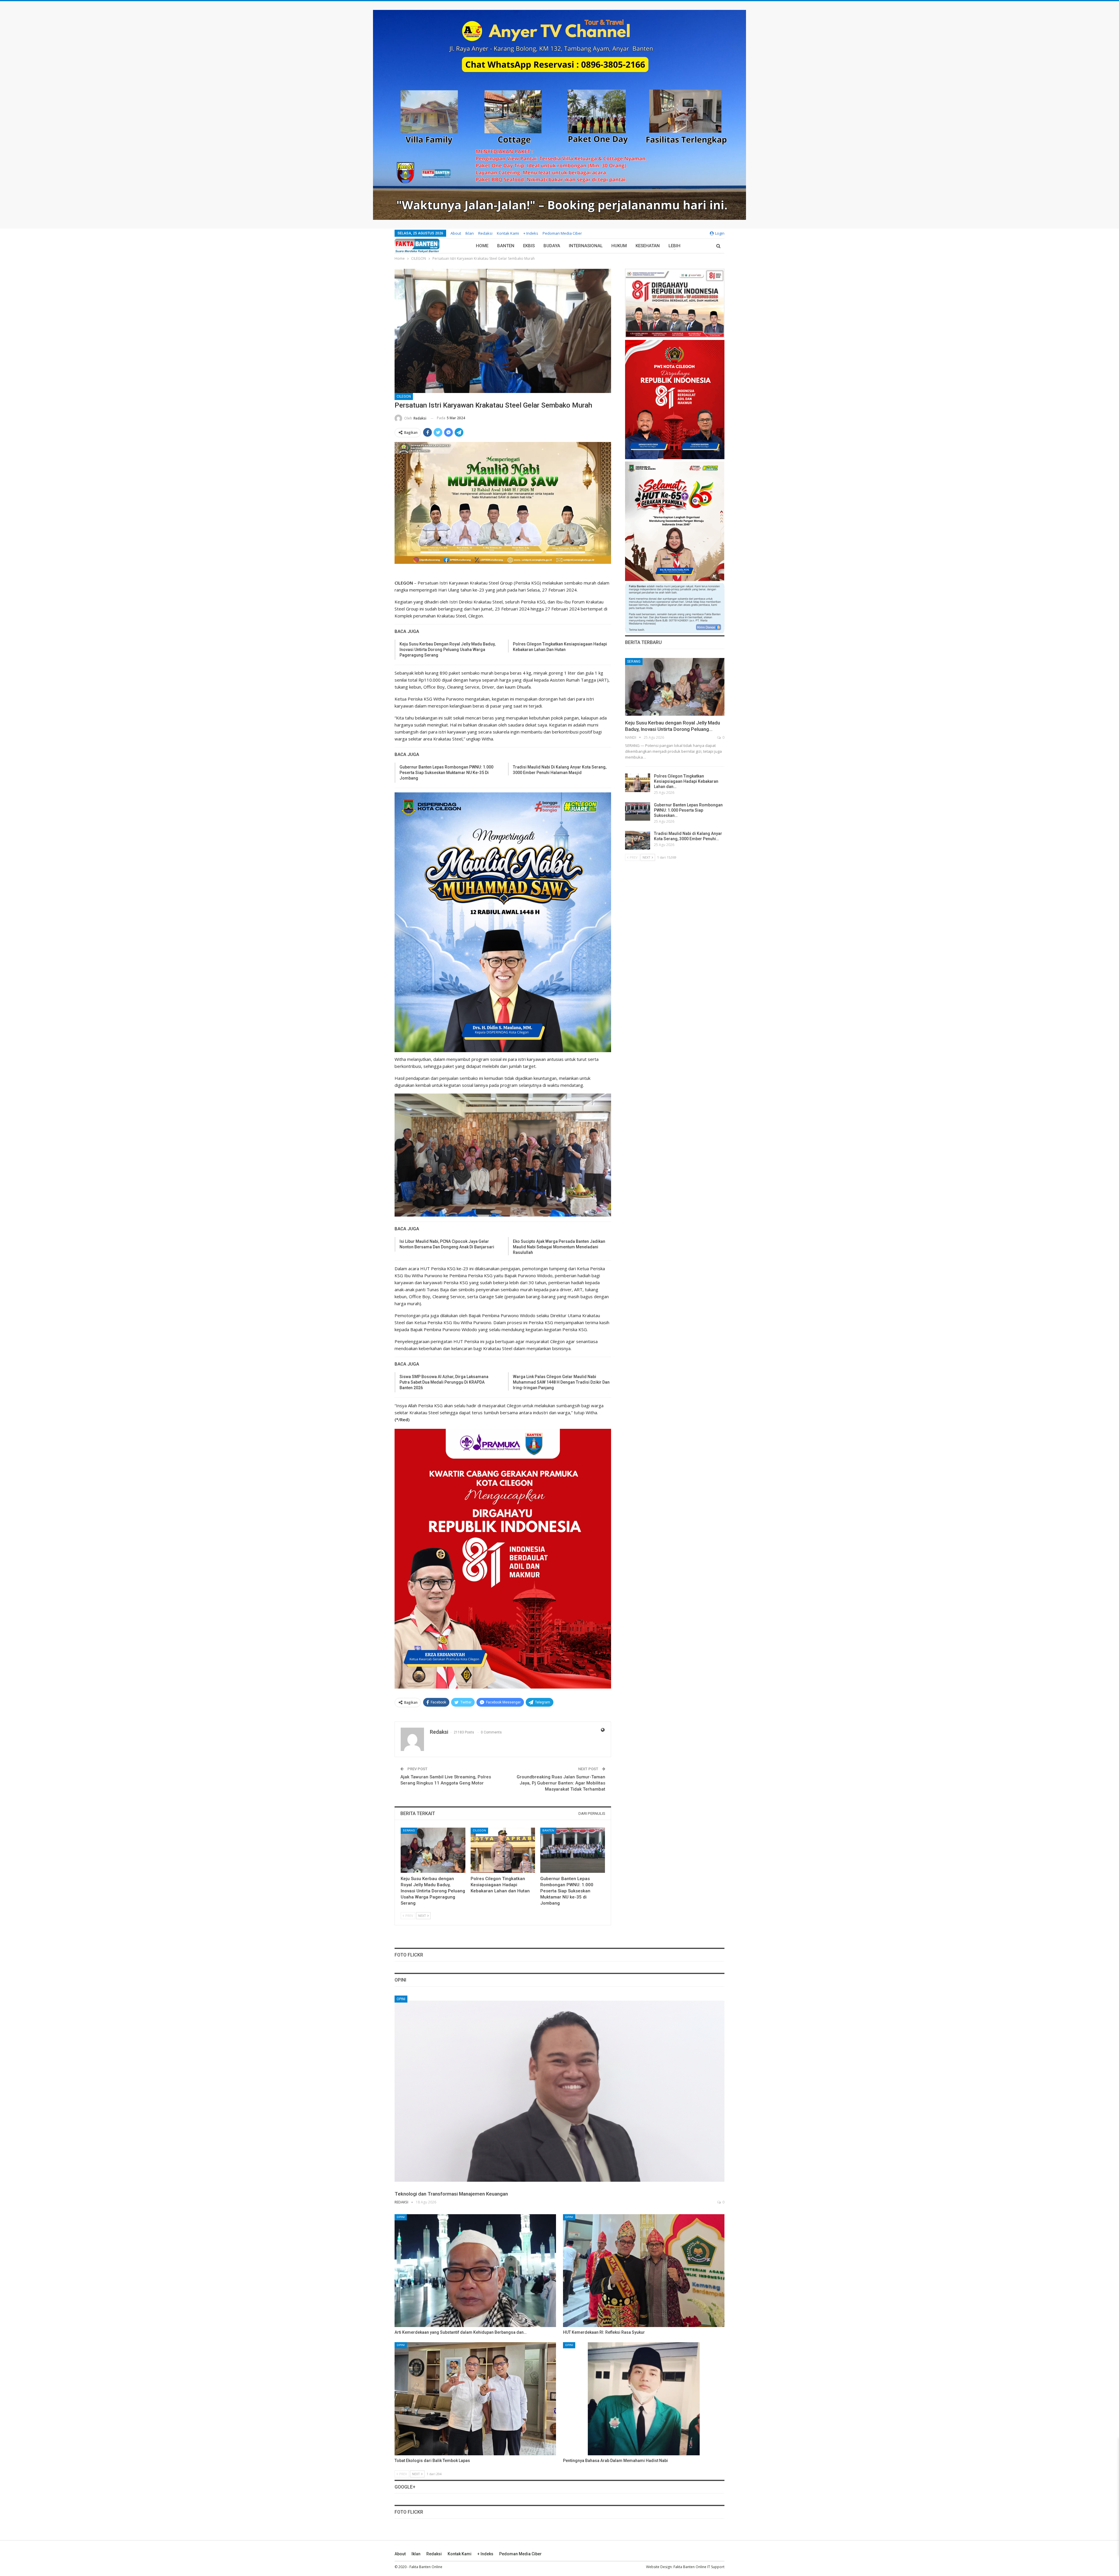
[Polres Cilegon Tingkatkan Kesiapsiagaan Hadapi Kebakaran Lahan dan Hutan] (503, 1850)
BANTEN (506, 246)
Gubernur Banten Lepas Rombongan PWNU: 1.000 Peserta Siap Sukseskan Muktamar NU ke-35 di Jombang (446, 773)
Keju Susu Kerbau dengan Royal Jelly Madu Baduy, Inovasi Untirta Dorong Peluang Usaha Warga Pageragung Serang (447, 650)
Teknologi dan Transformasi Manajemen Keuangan (451, 2194)
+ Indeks (531, 233)
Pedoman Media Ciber (562, 233)
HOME (482, 246)
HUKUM (619, 246)
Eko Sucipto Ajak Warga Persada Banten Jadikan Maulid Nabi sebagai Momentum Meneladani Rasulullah (559, 1247)
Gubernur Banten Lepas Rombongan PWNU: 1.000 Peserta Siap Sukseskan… (688, 810)
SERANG (409, 1830)
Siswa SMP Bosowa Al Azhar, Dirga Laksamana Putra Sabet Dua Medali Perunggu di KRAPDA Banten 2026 (444, 1382)
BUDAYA (552, 246)
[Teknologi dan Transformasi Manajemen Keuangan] (559, 2091)
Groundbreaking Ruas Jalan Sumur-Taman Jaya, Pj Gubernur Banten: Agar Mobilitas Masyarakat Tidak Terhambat (561, 1783)
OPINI (401, 1999)
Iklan (470, 233)
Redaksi (485, 233)
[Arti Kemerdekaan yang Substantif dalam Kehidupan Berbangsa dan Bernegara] (475, 2271)
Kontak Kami (508, 233)
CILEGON (404, 396)
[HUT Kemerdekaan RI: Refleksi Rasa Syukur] (644, 2271)
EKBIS (529, 246)
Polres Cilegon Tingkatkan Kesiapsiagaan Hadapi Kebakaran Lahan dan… (686, 781)
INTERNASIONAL (586, 246)
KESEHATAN (648, 246)
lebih (674, 246)
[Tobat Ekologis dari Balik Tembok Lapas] (475, 2399)
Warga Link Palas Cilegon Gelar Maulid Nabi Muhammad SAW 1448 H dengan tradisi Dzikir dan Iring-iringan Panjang (561, 1382)
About (456, 233)
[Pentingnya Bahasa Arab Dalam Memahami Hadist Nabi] (644, 2399)
